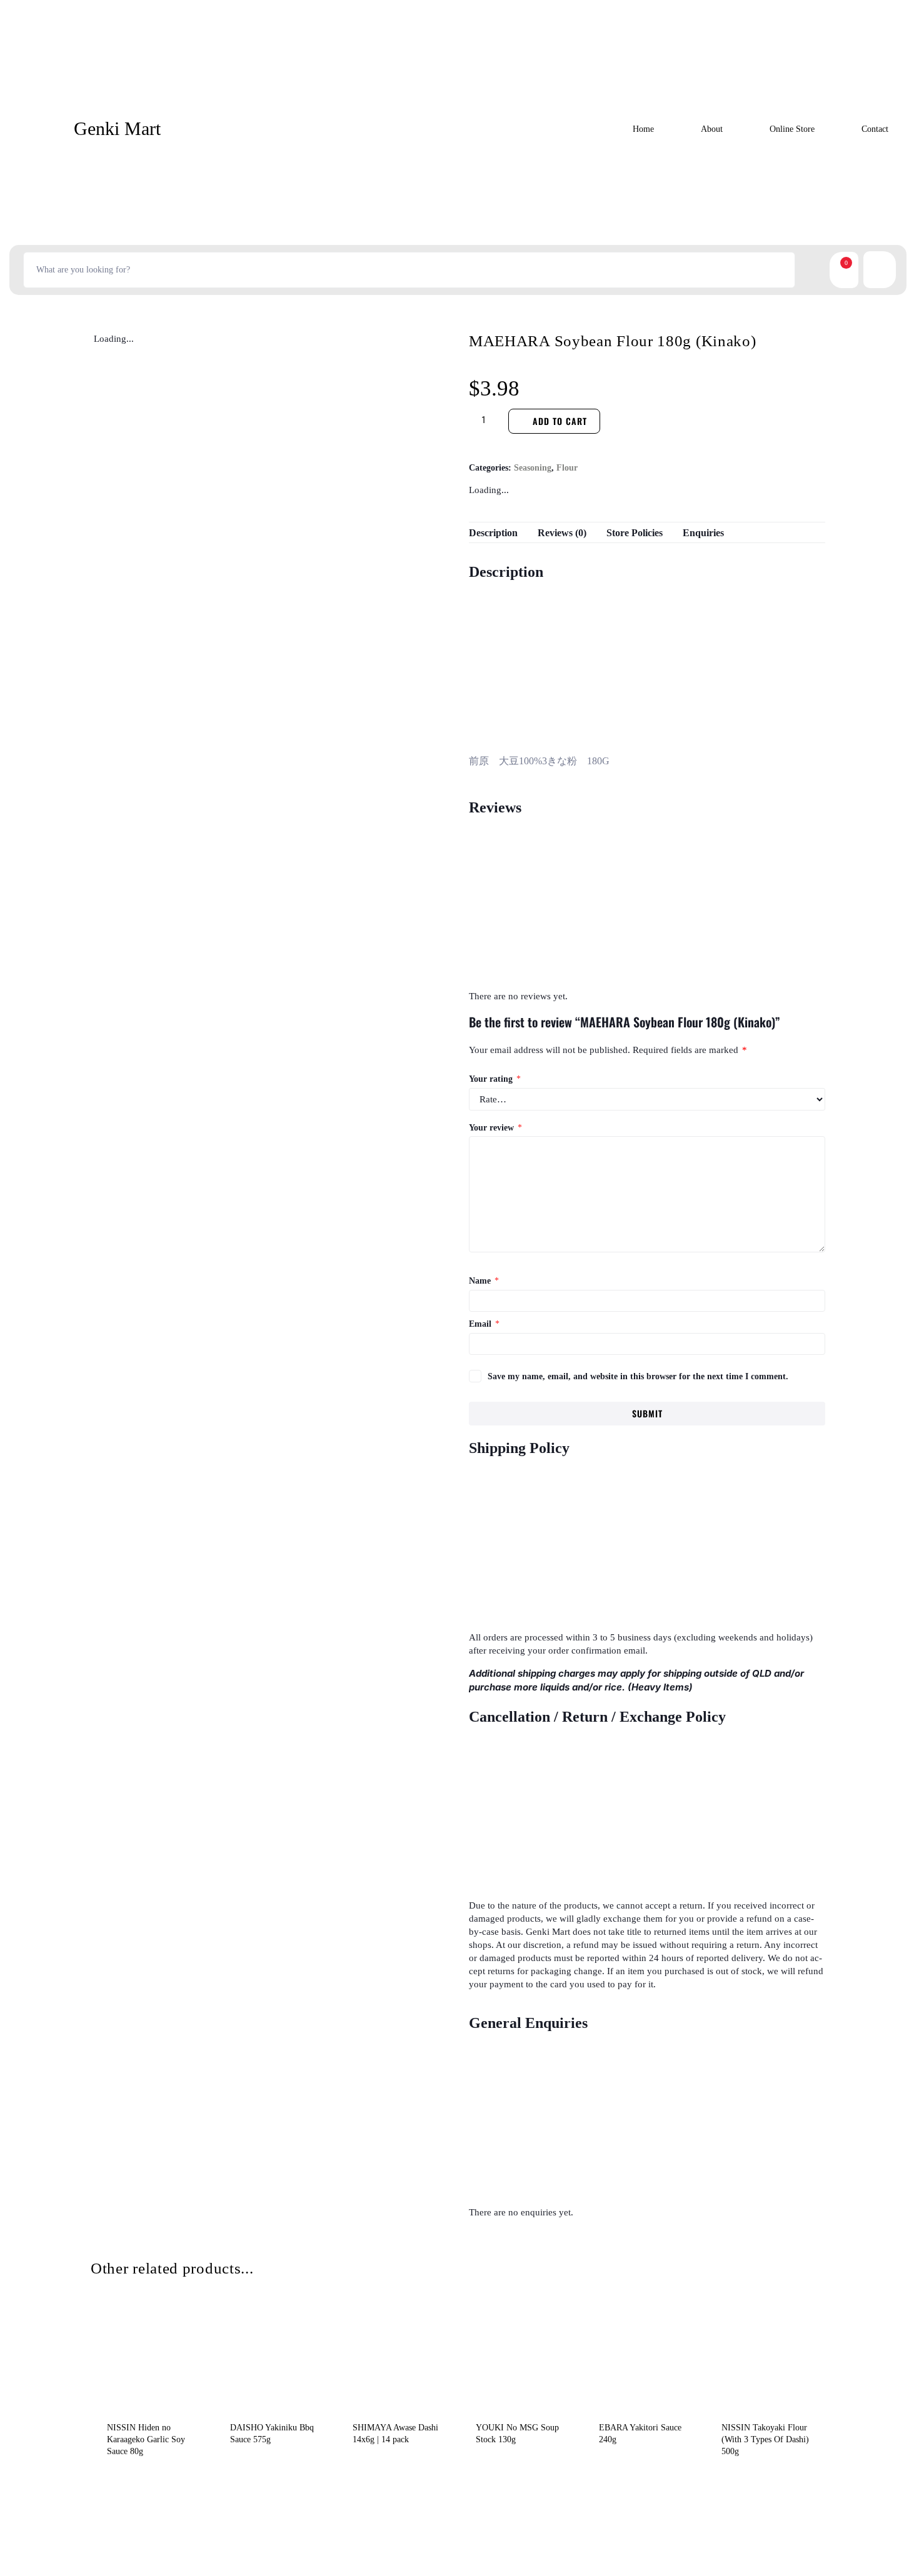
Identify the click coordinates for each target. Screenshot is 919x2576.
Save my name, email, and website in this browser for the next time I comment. (638, 1376)
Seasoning (533, 468)
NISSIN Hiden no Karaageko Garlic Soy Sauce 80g (146, 2439)
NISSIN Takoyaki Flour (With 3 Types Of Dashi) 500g (765, 2439)
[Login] (888, 270)
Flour (567, 468)
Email (484, 1324)
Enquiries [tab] (703, 533)
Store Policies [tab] (635, 533)
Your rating (495, 1079)
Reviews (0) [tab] (562, 533)
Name (484, 1281)
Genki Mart (117, 128)
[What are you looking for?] (409, 270)
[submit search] (810, 270)
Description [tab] (493, 533)
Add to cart (560, 421)
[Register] (871, 270)
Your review (495, 1128)
